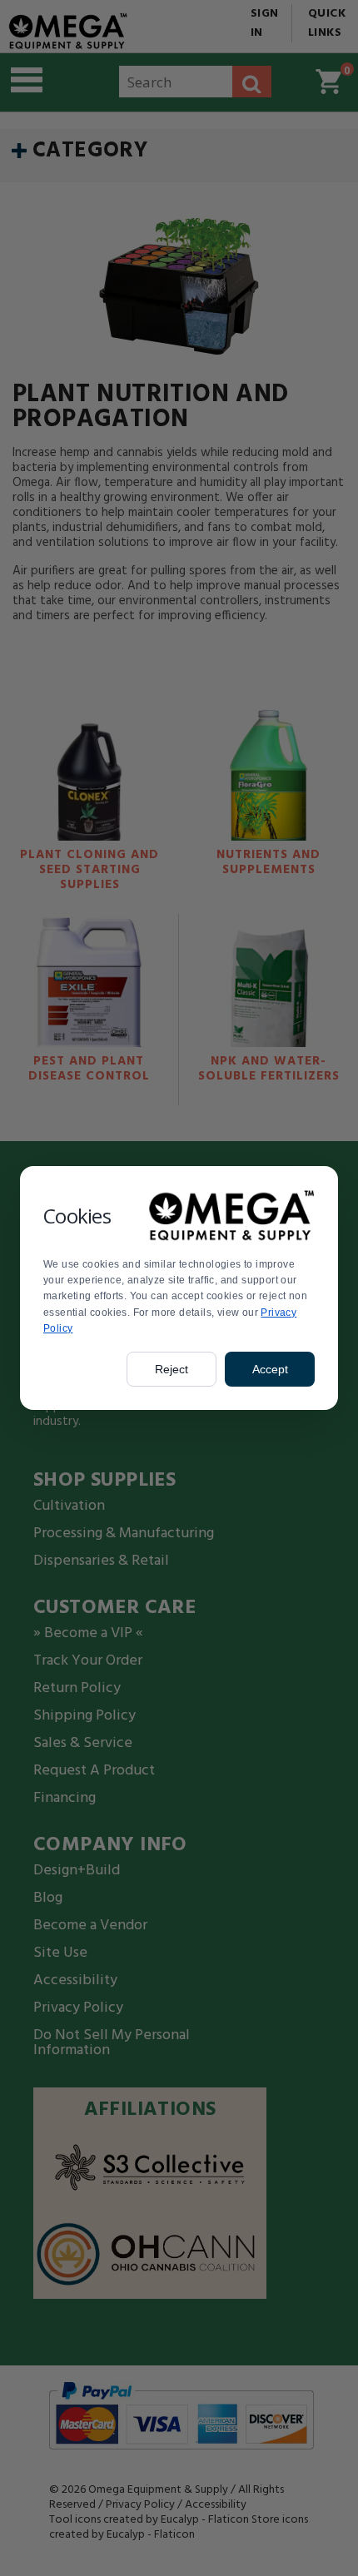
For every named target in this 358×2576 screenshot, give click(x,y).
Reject (172, 1369)
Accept (270, 1369)
